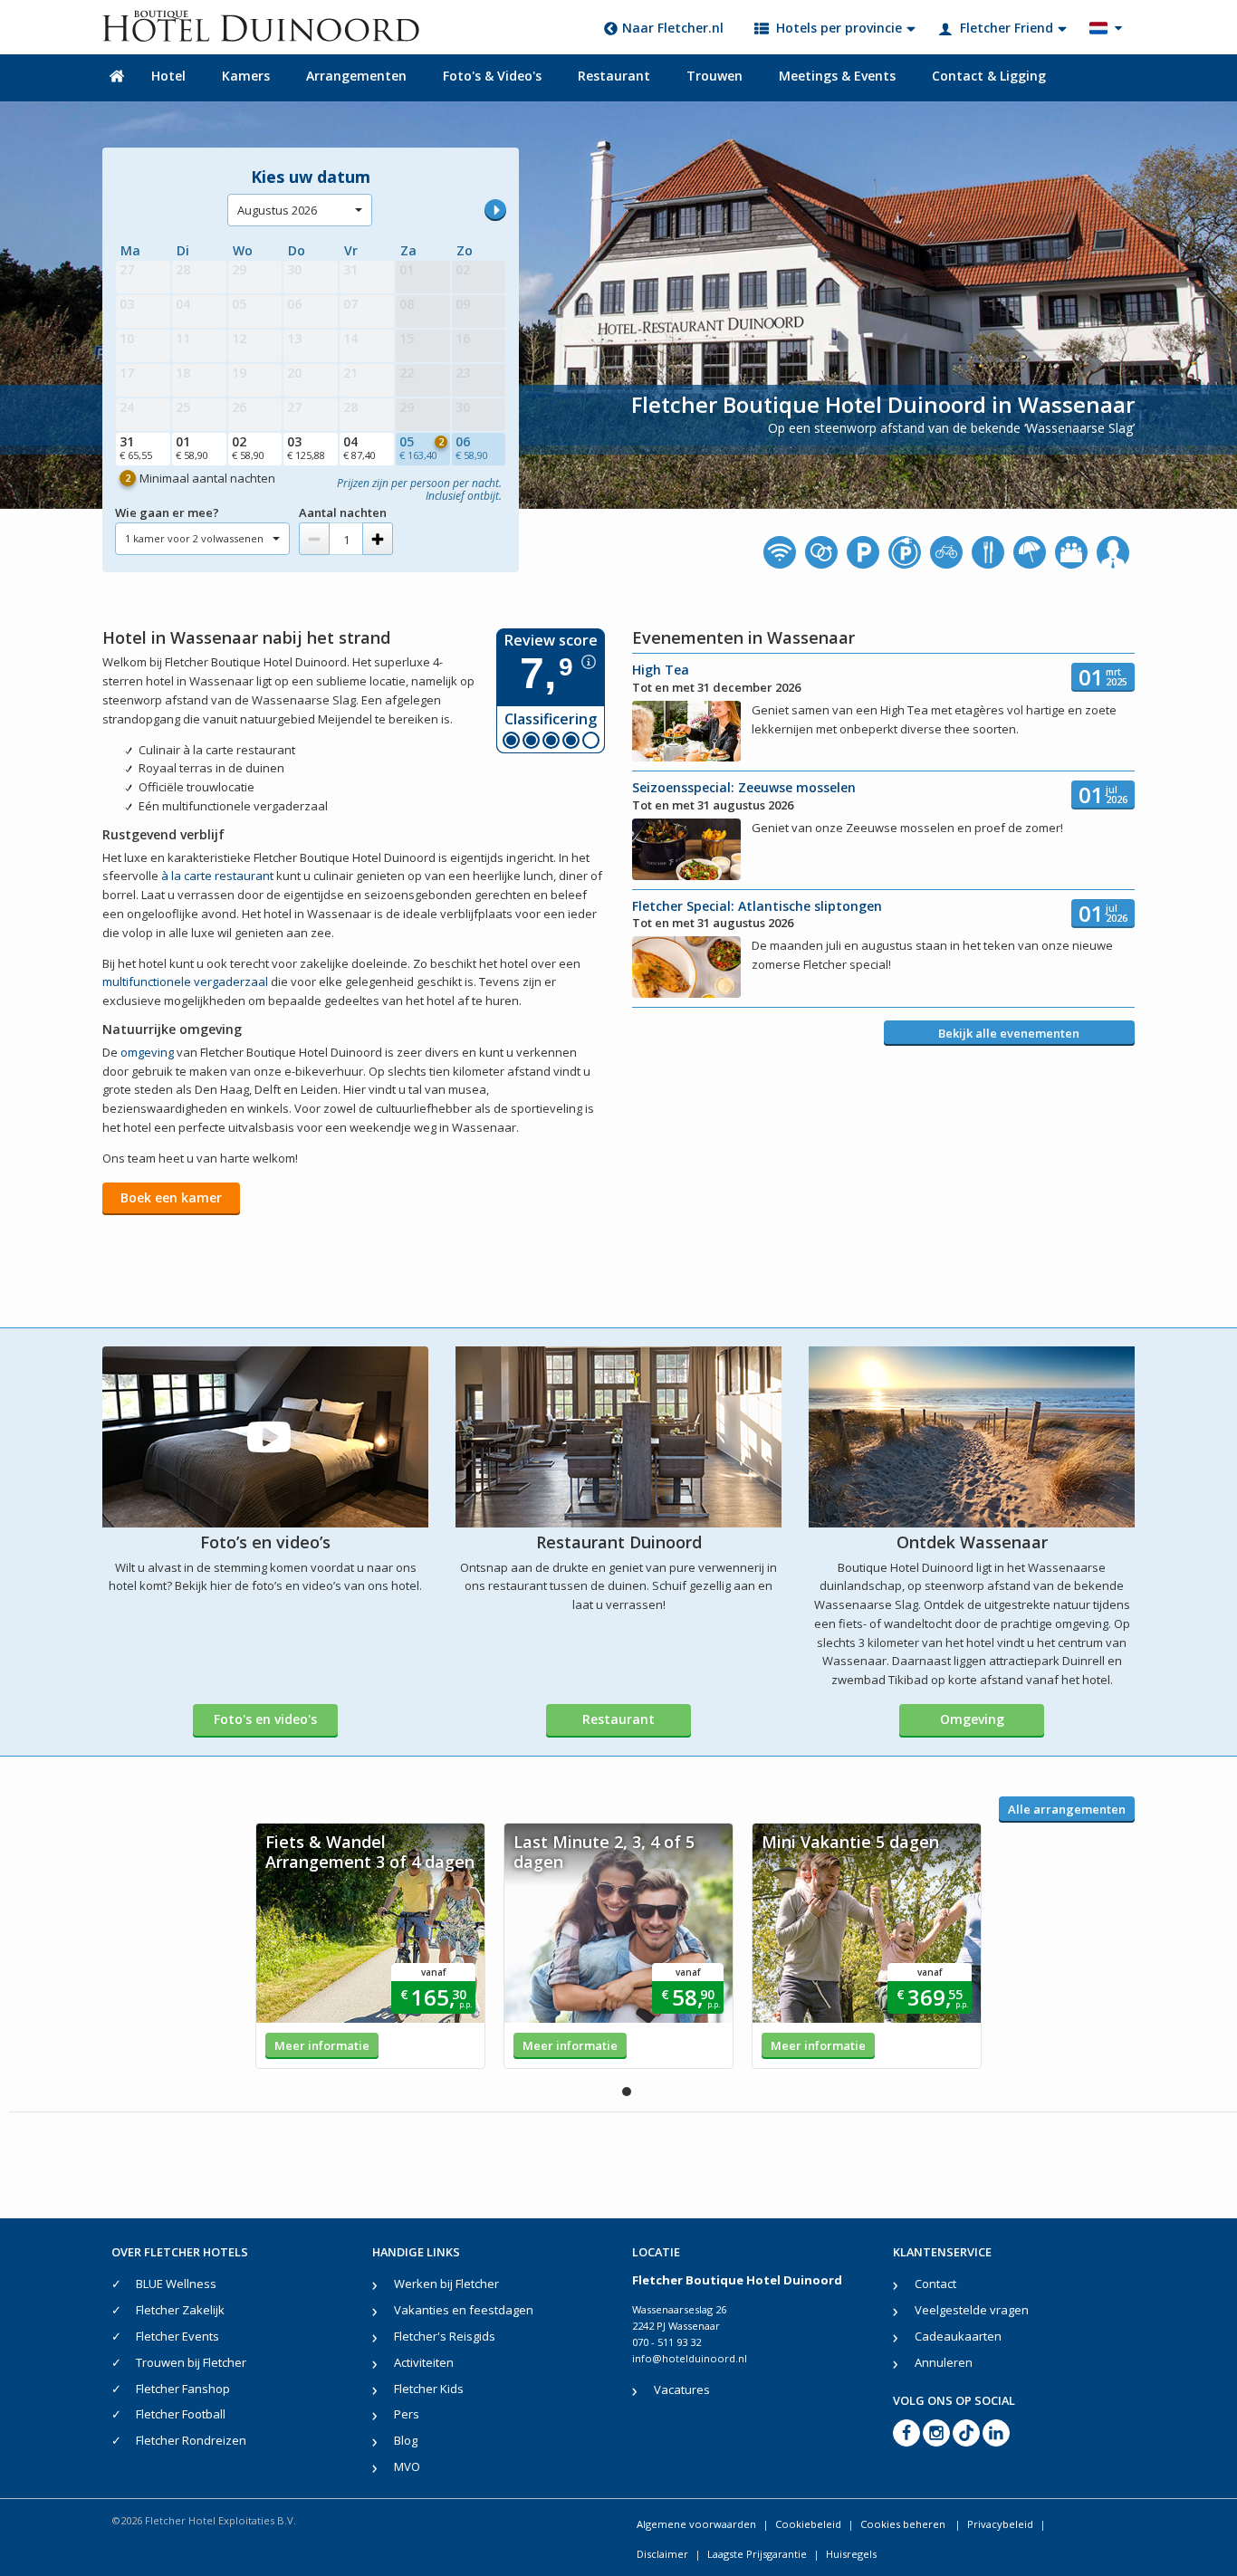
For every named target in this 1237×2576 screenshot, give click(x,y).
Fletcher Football (181, 2414)
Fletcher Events (177, 2336)
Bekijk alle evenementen (1009, 1033)
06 (472, 447)
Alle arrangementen (1067, 1809)
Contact (935, 2284)
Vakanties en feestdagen (464, 2310)
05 (422, 447)
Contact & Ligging (989, 76)
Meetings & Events (837, 76)
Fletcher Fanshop (183, 2389)
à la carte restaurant (217, 876)
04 (360, 447)
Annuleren (944, 2362)
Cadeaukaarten (958, 2336)
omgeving (147, 1052)
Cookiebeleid (808, 2524)
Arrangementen (356, 76)
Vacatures (682, 2389)
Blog (406, 2440)
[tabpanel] (370, 1946)
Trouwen (714, 76)
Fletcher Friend (1007, 28)
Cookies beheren (904, 2524)
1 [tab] (627, 2092)
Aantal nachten (343, 512)
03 (306, 447)
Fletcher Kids (429, 2389)
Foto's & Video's (492, 76)
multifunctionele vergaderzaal (185, 982)
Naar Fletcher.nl (673, 28)
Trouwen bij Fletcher (191, 2362)
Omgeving (972, 1719)
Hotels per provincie (839, 28)
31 (136, 447)
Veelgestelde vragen (972, 2310)
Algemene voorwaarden (696, 2524)
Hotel (168, 76)
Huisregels (851, 2554)
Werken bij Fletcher (446, 2284)
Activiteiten (424, 2362)
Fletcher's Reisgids (445, 2336)
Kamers (246, 76)
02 (248, 447)
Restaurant (614, 76)
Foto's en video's (265, 1719)
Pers (407, 2414)
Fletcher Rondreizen (191, 2440)
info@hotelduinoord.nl (690, 2358)
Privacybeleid (1000, 2524)
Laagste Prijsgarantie (757, 2554)
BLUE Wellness (176, 2284)
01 (192, 447)
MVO (407, 2466)
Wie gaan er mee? (167, 512)
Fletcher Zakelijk (180, 2310)
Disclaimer (662, 2554)
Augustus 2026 (277, 210)
